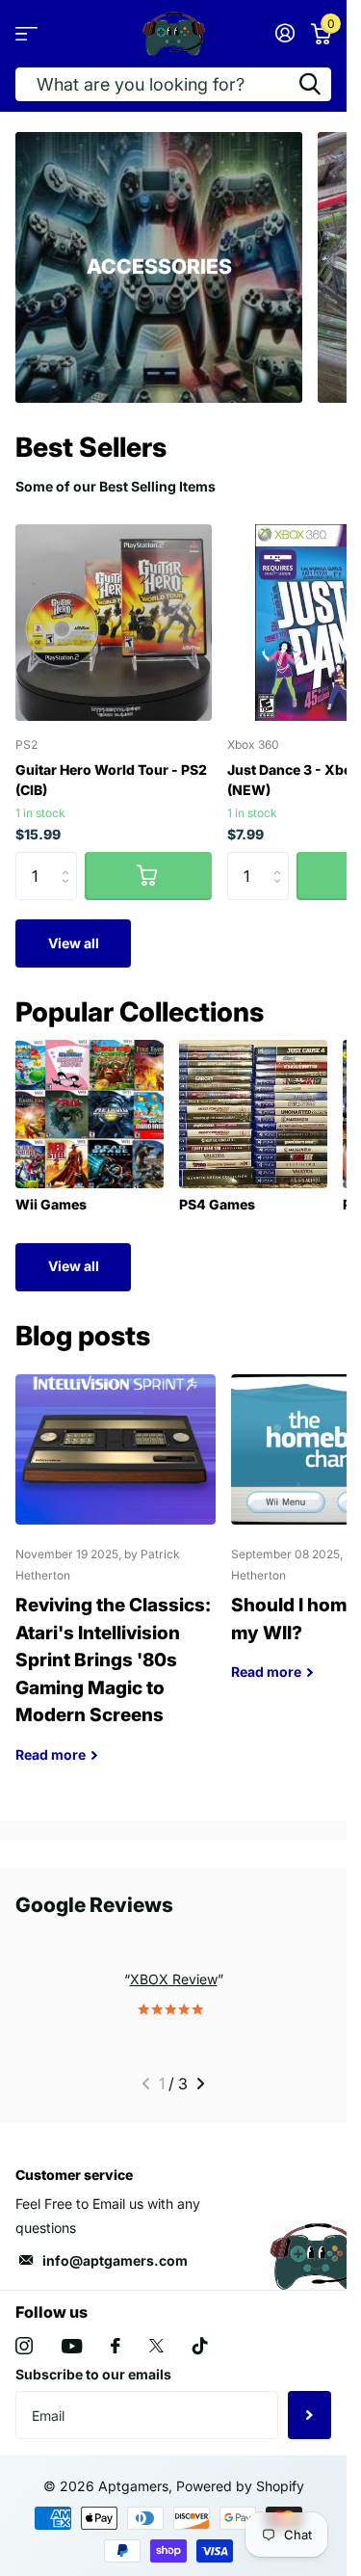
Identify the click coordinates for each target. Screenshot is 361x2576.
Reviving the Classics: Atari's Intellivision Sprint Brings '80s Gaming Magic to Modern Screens (116, 1583)
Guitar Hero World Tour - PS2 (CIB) (111, 780)
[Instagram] (24, 2346)
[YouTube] (72, 2346)
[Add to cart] (148, 876)
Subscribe (309, 2415)
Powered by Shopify (240, 2486)
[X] (156, 2346)
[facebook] (116, 2346)
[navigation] (146, 2084)
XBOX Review (174, 1979)
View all (74, 943)
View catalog (26, 33)
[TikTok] (200, 2346)
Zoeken (310, 84)
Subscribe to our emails (93, 2374)
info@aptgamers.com (115, 2260)
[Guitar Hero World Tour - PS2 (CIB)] (114, 623)
